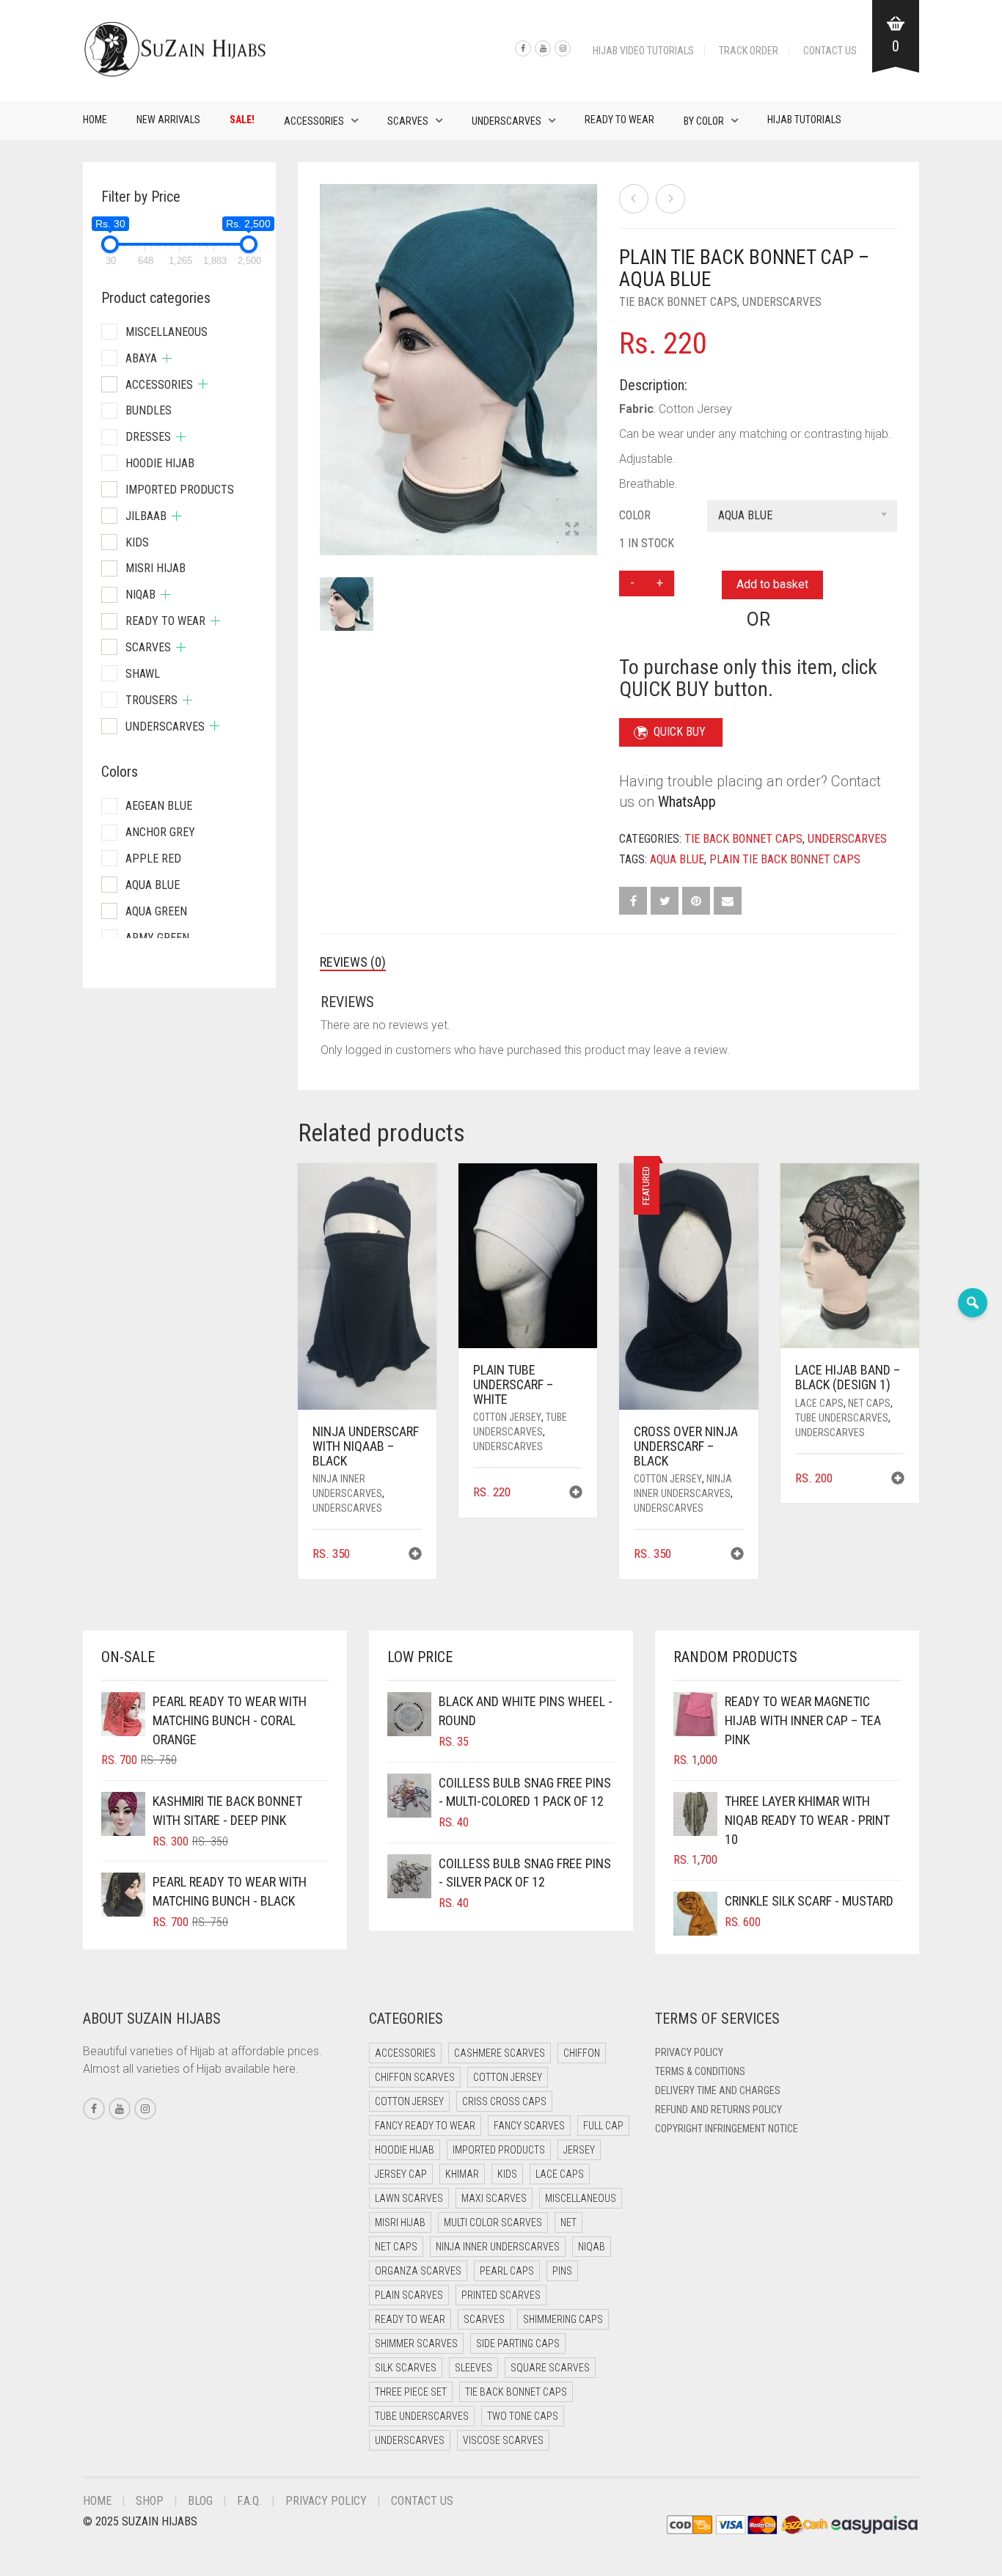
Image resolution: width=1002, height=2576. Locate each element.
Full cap (603, 2126)
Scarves (408, 121)
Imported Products (180, 490)
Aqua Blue (677, 859)
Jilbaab (146, 516)
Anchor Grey (160, 832)
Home (95, 120)
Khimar (462, 2174)
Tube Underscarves (842, 1418)
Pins (562, 2271)
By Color (704, 121)
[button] (415, 1555)
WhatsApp (687, 802)
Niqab (140, 594)
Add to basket (772, 584)
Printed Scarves (501, 2295)
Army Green (157, 938)
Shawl (143, 674)
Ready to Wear (619, 120)
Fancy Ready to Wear (425, 2126)
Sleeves (473, 2368)
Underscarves (507, 121)
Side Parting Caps (518, 2343)
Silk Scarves (406, 2368)
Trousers (151, 700)
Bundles (149, 410)
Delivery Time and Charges (718, 2090)
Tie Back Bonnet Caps (678, 302)
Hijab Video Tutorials (643, 51)
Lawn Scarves (409, 2198)
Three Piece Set (411, 2392)
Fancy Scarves (529, 2126)
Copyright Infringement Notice (727, 2129)
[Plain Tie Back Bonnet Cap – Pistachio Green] (670, 199)
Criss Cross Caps (504, 2101)
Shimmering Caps (563, 2319)
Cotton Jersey (507, 1417)
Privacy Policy (689, 2052)
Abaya (141, 358)
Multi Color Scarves (493, 2222)
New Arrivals (168, 120)
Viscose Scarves (503, 2440)
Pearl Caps (507, 2271)
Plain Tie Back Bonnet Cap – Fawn (79, 8)
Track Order (749, 51)
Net (568, 2222)
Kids (137, 542)
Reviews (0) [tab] (353, 962)
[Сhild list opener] (167, 358)
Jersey (579, 2150)
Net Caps (869, 1403)
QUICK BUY (680, 732)
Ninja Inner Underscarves (498, 2247)
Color (635, 515)
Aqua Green (156, 911)
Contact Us (830, 51)
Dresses (148, 437)
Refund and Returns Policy (718, 2110)
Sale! (242, 120)
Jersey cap (401, 2174)
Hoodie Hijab (160, 463)
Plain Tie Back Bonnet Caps (785, 859)
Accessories (314, 121)
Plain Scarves (409, 2295)
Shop (150, 2501)
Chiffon (582, 2053)
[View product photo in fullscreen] (572, 530)
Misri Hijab (156, 568)
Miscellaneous (167, 332)
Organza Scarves (418, 2271)
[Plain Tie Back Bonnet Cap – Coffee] (634, 199)
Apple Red (153, 859)
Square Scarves (550, 2368)
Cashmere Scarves (500, 2053)
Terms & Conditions (700, 2071)
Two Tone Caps (523, 2416)
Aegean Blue (159, 806)
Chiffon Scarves (415, 2077)
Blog (200, 2501)
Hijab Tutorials (804, 120)
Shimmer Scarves (416, 2343)
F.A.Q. (249, 2501)
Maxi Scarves (494, 2198)
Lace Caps (819, 1403)
